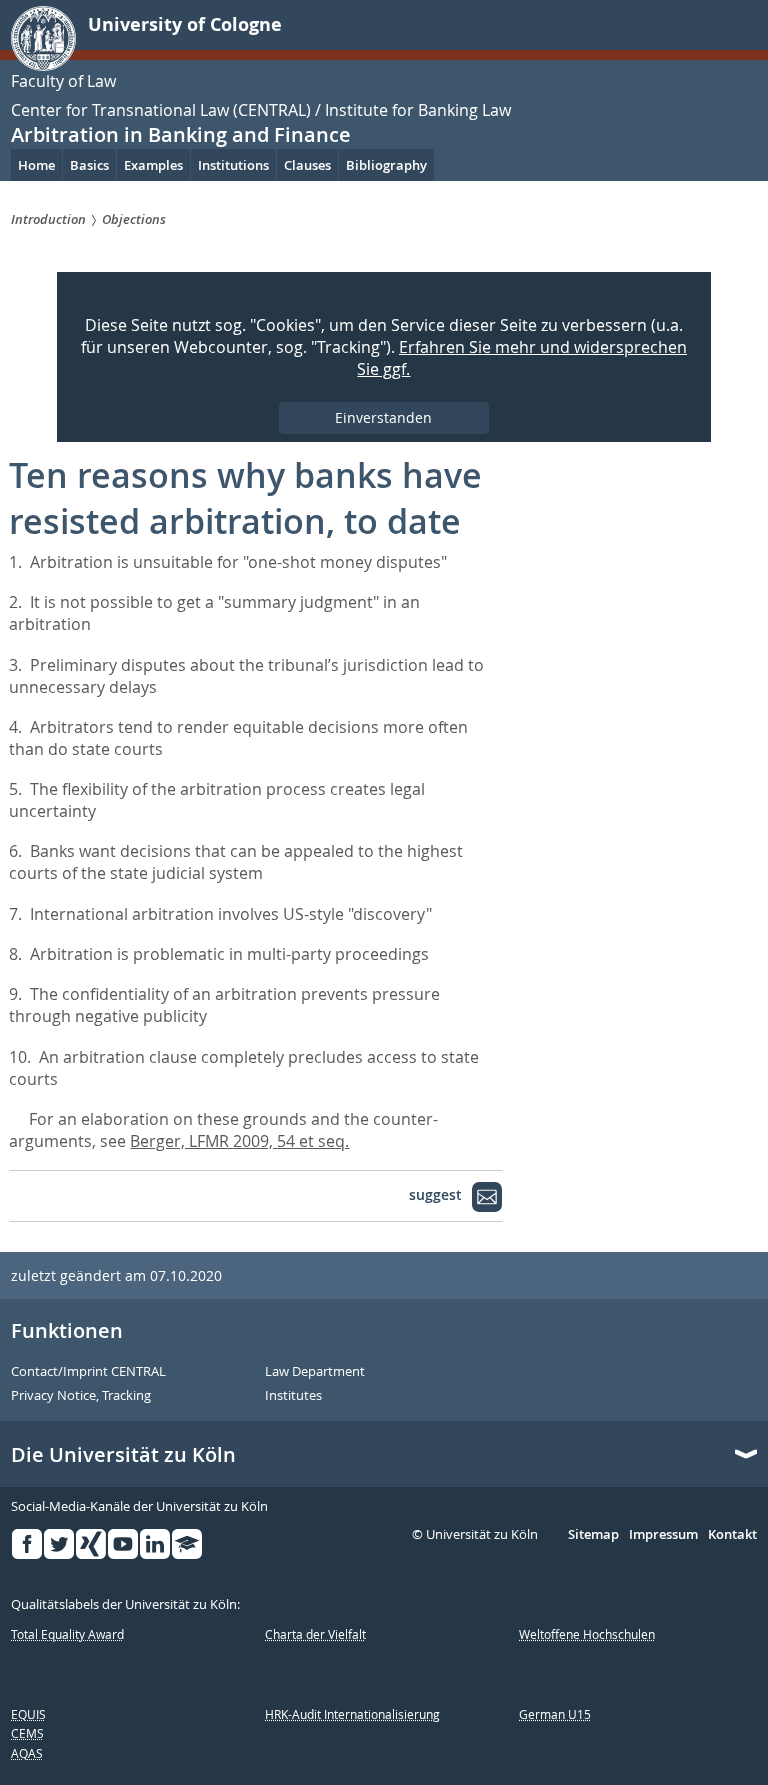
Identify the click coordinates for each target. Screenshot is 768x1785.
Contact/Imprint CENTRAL (88, 1372)
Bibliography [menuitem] (386, 165)
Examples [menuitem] (153, 165)
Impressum (663, 1535)
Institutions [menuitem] (233, 165)
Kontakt (732, 1535)
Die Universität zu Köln (123, 1455)
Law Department (315, 1372)
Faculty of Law (63, 81)
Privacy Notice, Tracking (81, 1396)
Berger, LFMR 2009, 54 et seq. (239, 1141)
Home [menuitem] (36, 165)
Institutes (293, 1396)
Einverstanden (383, 417)
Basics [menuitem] (89, 165)
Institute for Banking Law (418, 110)
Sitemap (593, 1535)
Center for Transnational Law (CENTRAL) (161, 110)
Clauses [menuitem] (307, 165)
